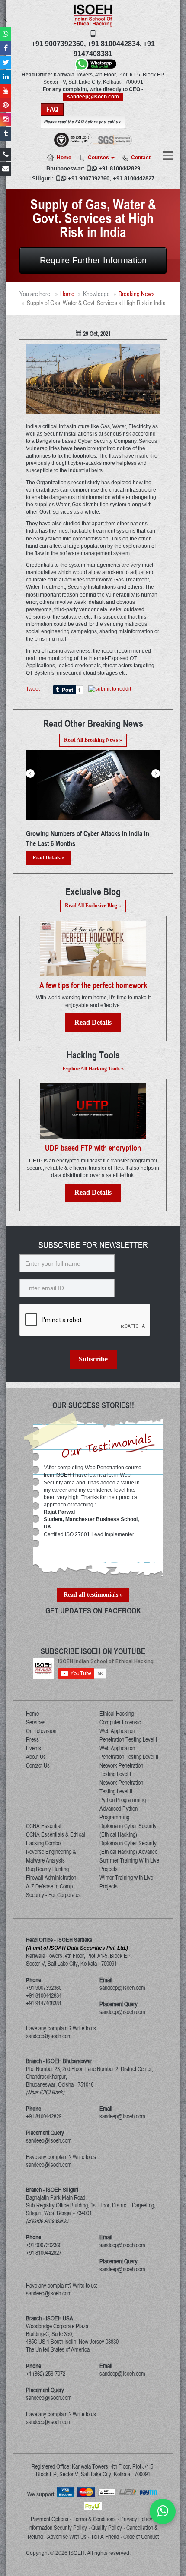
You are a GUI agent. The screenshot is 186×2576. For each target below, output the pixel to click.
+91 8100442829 (119, 169)
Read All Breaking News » (93, 740)
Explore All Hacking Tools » (93, 1069)
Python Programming (123, 1800)
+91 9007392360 (89, 178)
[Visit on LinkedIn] (6, 77)
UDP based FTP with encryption (93, 1148)
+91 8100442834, (114, 44)
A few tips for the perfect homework (93, 985)
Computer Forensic (120, 1722)
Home (64, 158)
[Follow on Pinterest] (6, 105)
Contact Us (38, 1765)
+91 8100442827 (134, 178)
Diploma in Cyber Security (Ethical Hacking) (128, 1830)
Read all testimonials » (93, 1595)
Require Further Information (93, 260)
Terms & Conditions (94, 2519)
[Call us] (6, 155)
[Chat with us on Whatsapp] (163, 2511)
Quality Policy (107, 2528)
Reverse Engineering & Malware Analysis (51, 1856)
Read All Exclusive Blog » (93, 906)
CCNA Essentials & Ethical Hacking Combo (56, 1839)
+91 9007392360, (59, 44)
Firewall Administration (51, 1878)
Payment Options (50, 2519)
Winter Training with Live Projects (126, 1882)
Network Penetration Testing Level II (121, 1787)
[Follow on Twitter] (6, 63)
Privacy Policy (136, 2519)
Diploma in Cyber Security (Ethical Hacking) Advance (128, 1847)
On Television (41, 1731)
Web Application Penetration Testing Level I (128, 1735)
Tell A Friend (105, 2537)
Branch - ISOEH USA (50, 2318)
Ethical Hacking (117, 1714)
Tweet (33, 689)
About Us (36, 1757)
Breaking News (136, 294)
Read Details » (48, 858)
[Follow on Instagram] (6, 120)
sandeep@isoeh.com (93, 97)
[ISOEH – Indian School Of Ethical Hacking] (93, 16)
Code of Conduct (141, 2537)
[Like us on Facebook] (6, 48)
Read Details (93, 1022)
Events (34, 1748)
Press (32, 1739)
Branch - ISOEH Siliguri (52, 2190)
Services (36, 1722)
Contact (141, 158)
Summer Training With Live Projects (129, 1865)
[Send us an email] (6, 169)
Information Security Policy (58, 2528)
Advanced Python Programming (119, 1813)
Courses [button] (99, 158)
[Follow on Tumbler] (6, 134)
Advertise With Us (67, 2537)
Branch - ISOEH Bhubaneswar (59, 2061)
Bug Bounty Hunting (47, 1869)
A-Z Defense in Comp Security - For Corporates (53, 1891)
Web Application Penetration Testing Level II (129, 1752)
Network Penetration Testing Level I (121, 1770)
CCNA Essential (44, 1826)
